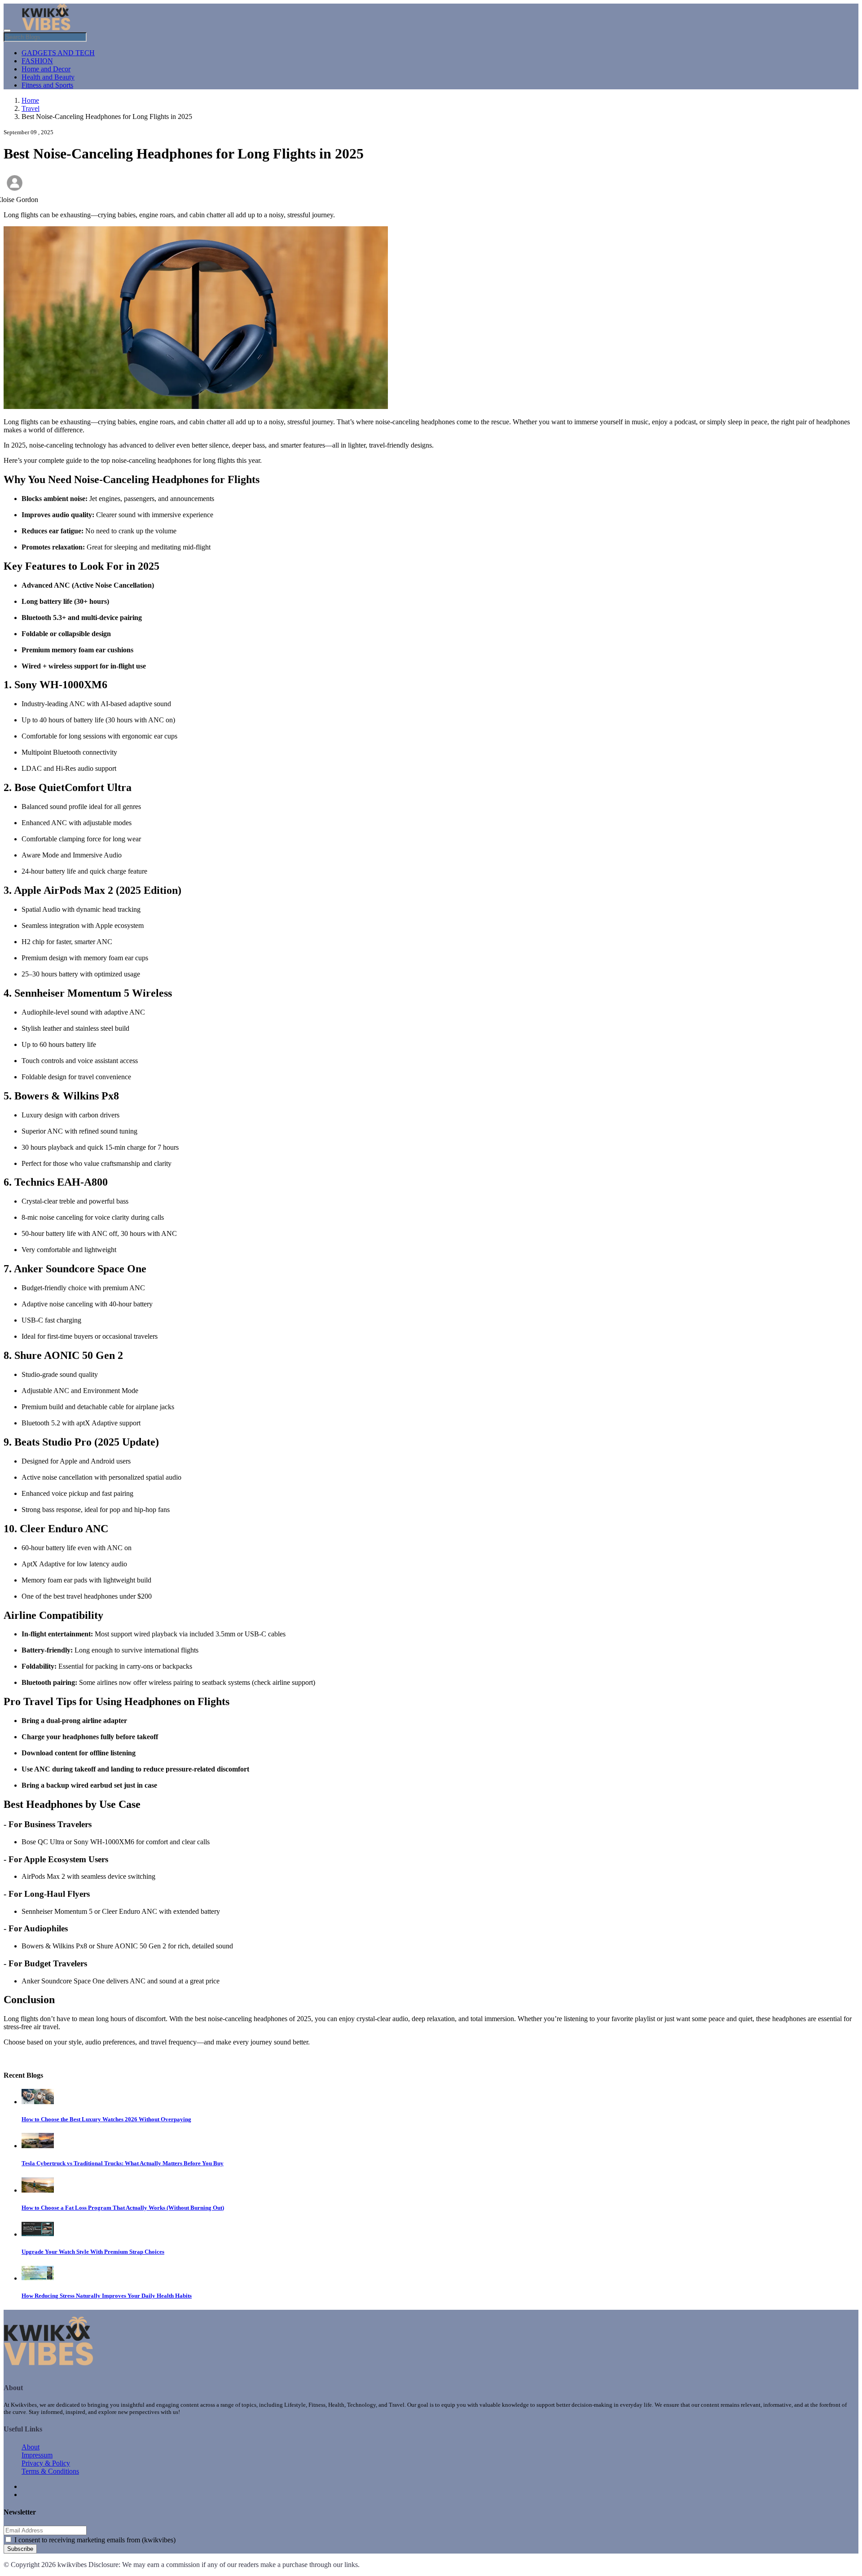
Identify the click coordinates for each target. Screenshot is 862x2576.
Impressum (37, 2455)
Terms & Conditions (50, 2471)
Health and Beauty (48, 77)
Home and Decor (46, 69)
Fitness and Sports (47, 85)
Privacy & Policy (46, 2463)
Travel (31, 108)
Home (30, 100)
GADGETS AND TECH (58, 53)
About (31, 2447)
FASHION (37, 61)
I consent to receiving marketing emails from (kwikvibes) (95, 2540)
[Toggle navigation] (7, 31)
